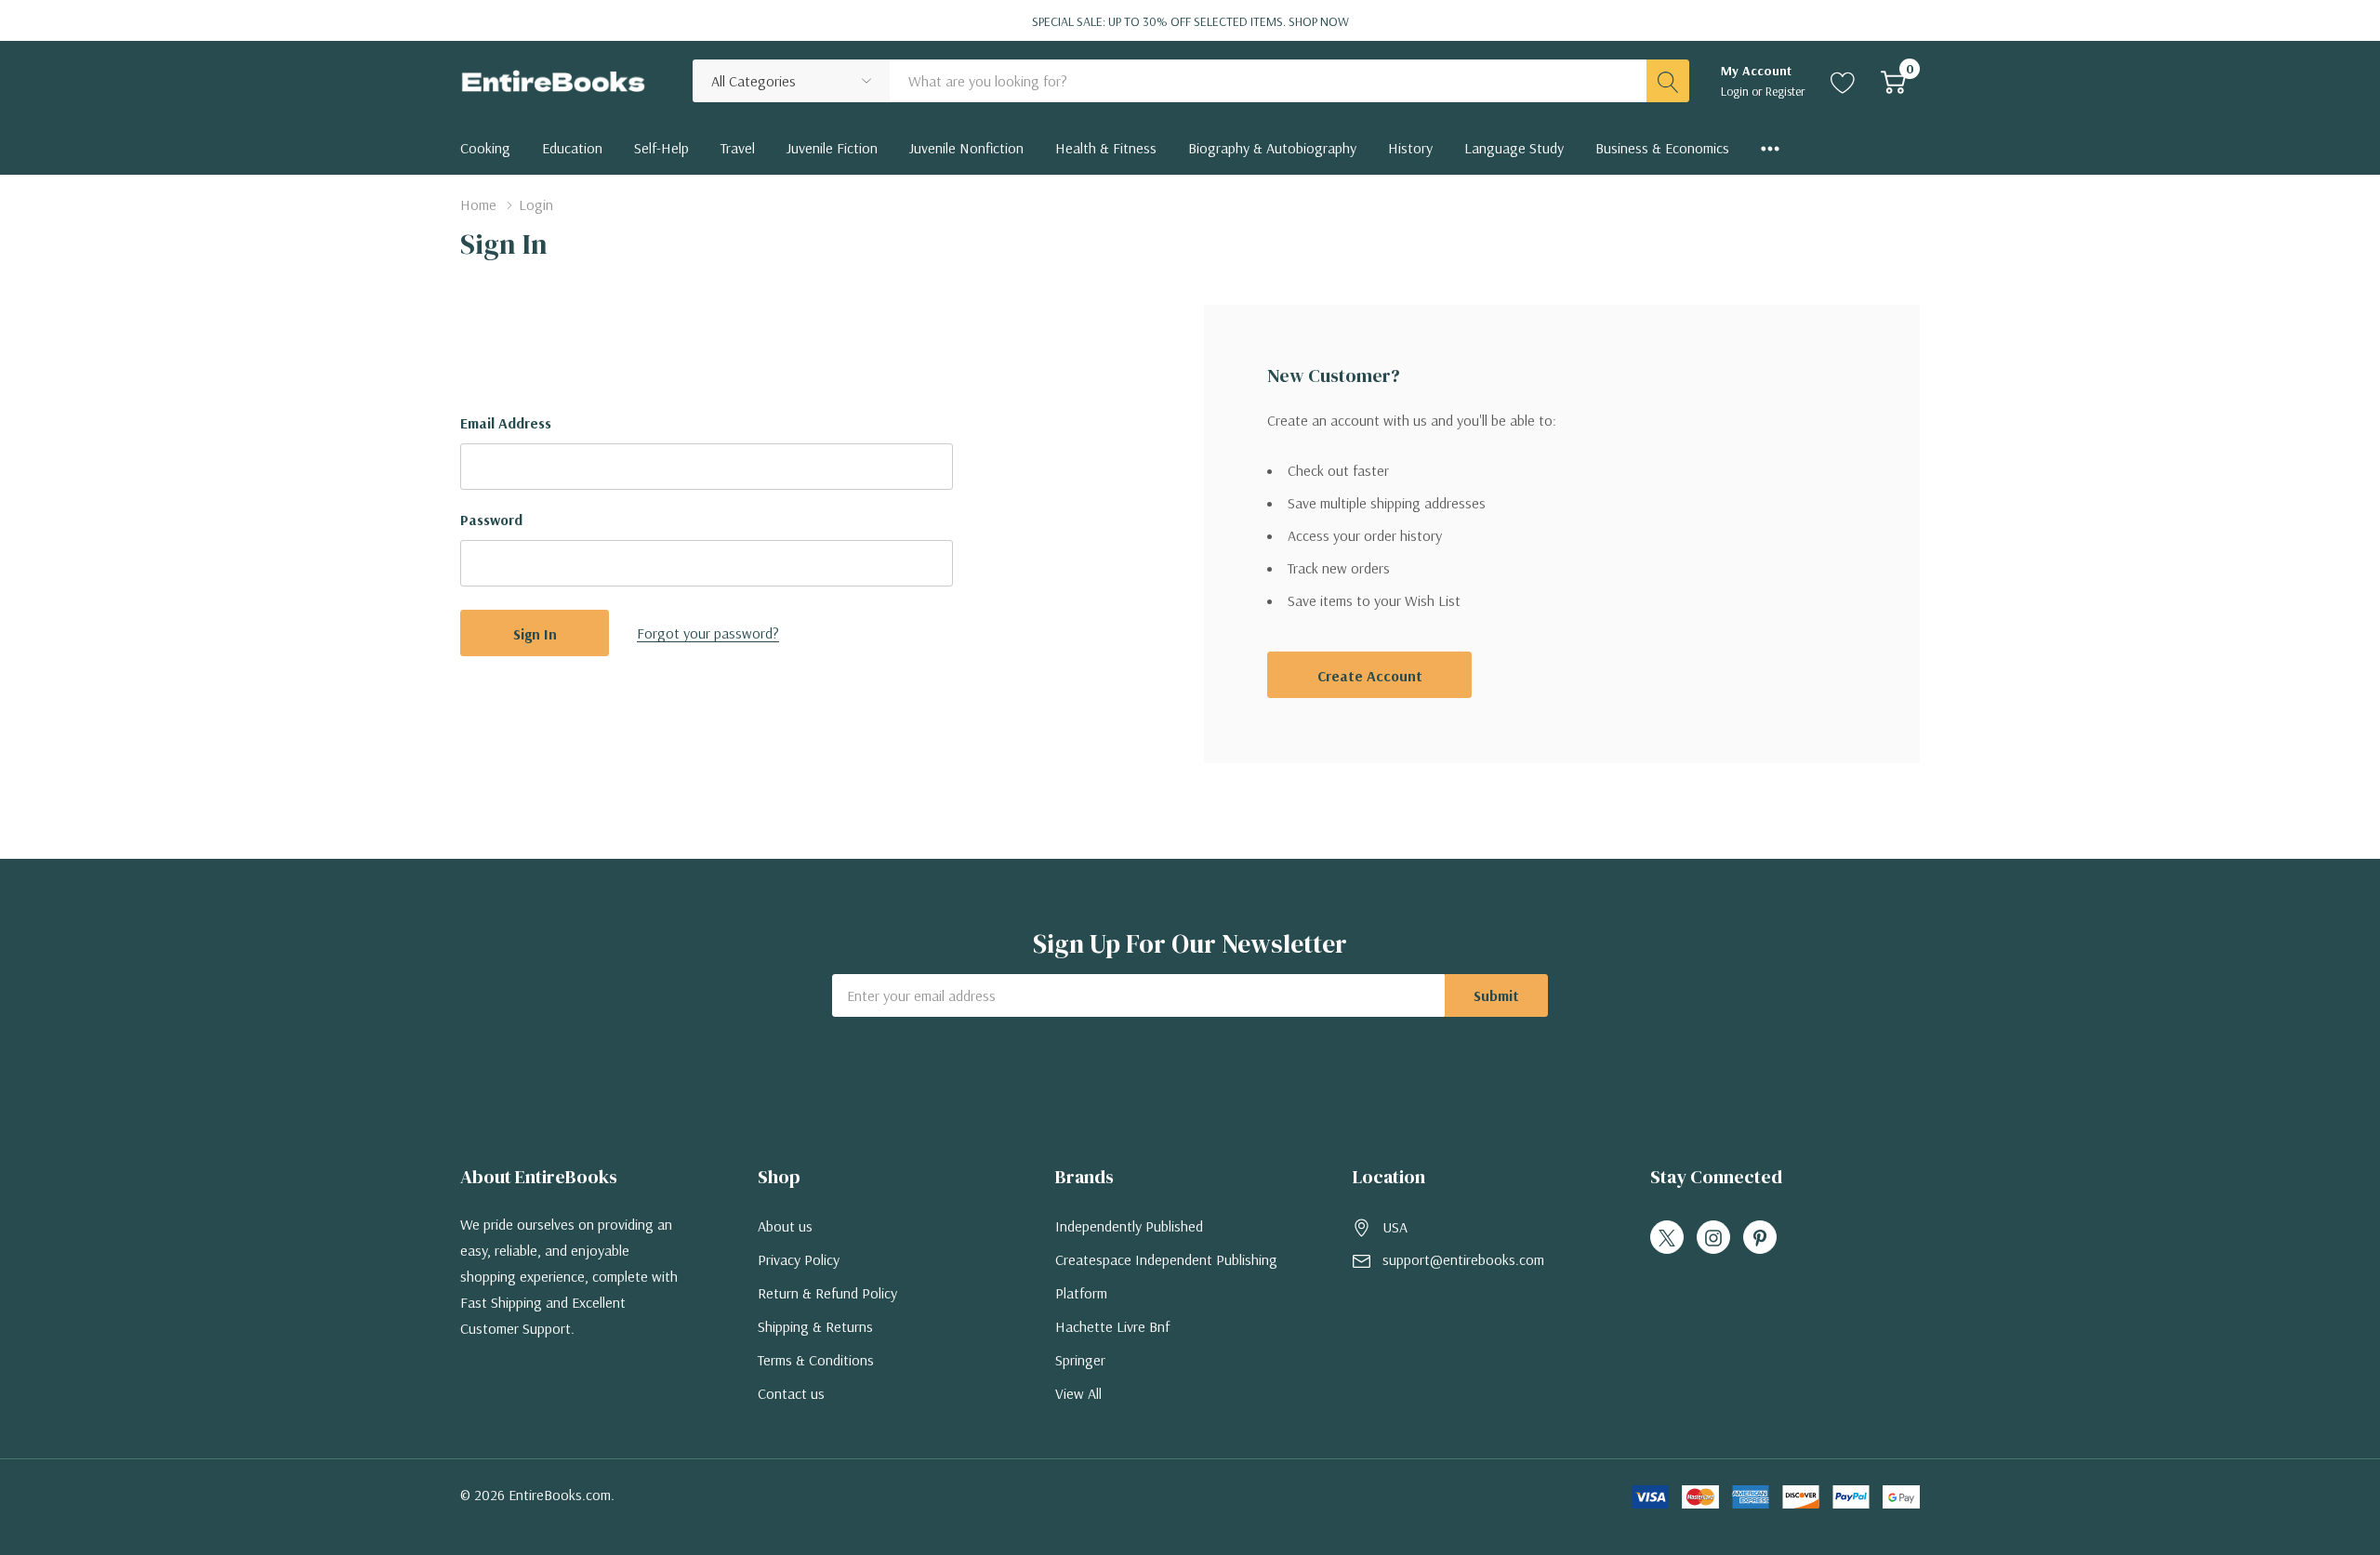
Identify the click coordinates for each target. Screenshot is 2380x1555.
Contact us (791, 1393)
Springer (1080, 1360)
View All (1078, 1393)
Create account (1370, 676)
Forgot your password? (708, 633)
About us (785, 1226)
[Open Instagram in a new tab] (1713, 1238)
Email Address (506, 423)
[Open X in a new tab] (1667, 1238)
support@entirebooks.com (1463, 1259)
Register (1785, 91)
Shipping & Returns (815, 1326)
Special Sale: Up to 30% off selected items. (1190, 21)
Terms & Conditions (816, 1360)
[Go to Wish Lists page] (1843, 81)
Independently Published (1129, 1226)
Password (491, 520)
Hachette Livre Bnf (1112, 1326)
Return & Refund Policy (827, 1293)
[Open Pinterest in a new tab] (1760, 1238)
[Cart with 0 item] (1893, 81)
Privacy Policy (799, 1259)
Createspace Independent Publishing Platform (1166, 1276)
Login (1736, 91)
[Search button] (1668, 81)
